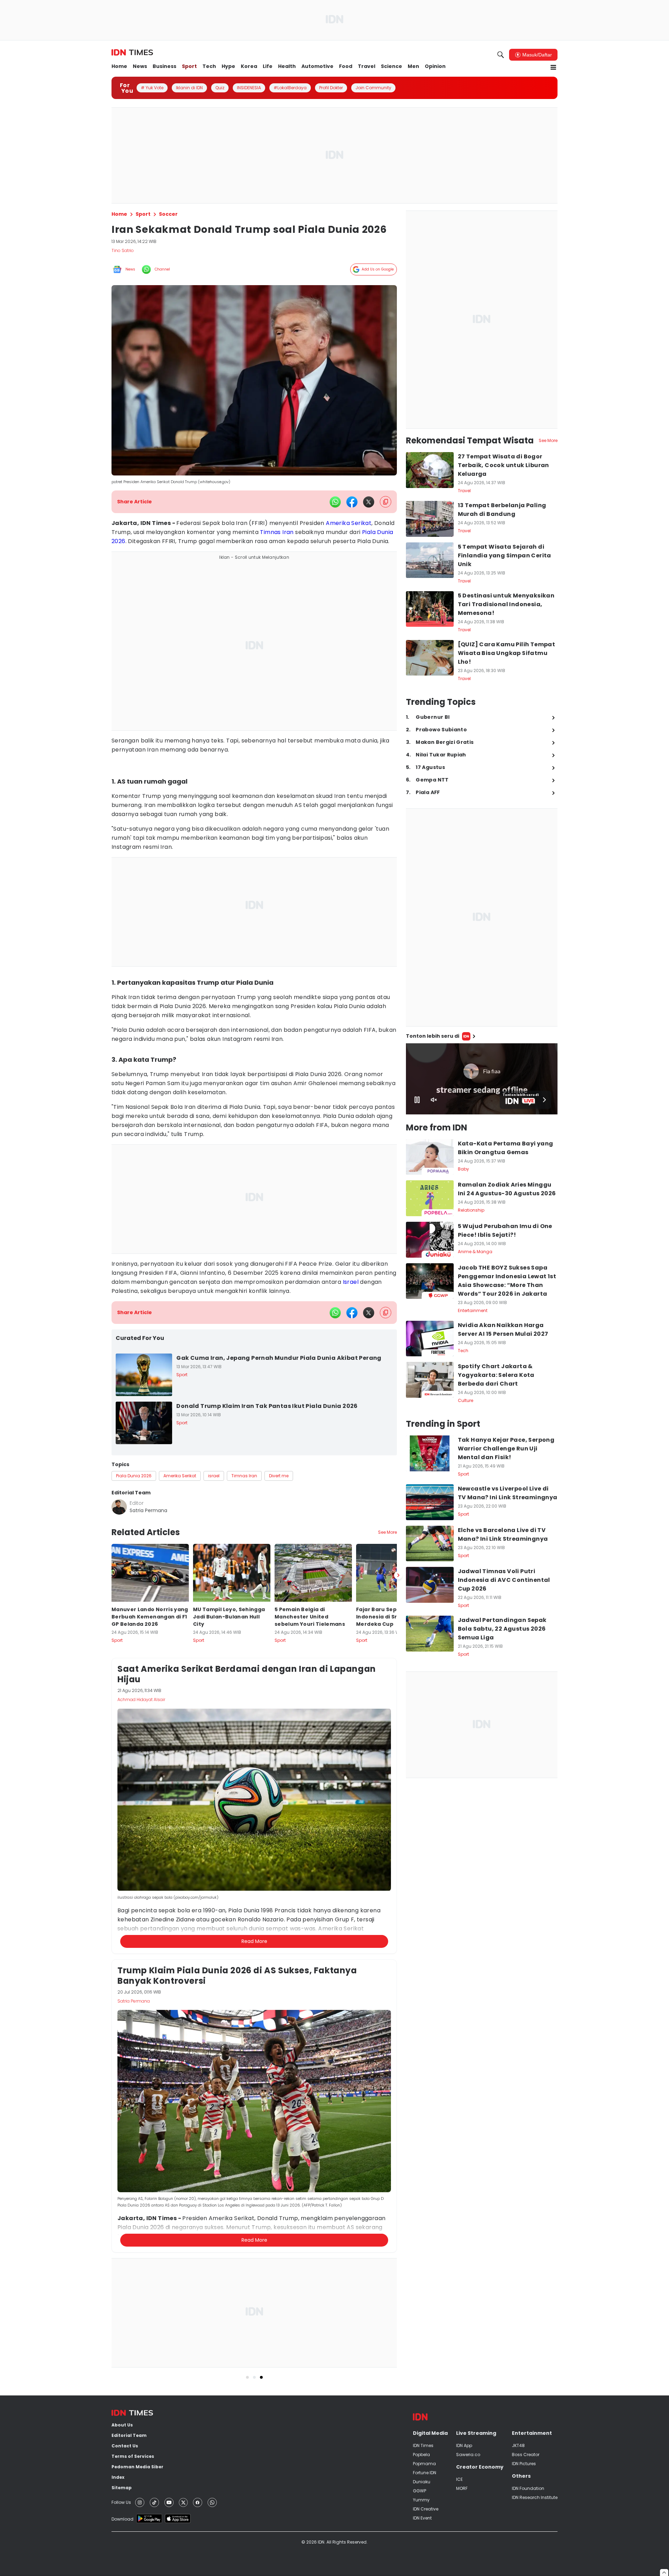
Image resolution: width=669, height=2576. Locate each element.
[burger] (553, 67)
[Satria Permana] (119, 1507)
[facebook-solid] (352, 502)
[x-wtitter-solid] (369, 502)
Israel (351, 1282)
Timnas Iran (277, 532)
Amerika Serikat (349, 523)
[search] (501, 55)
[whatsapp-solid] (335, 502)
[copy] (386, 502)
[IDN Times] (132, 53)
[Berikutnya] (398, 1913)
